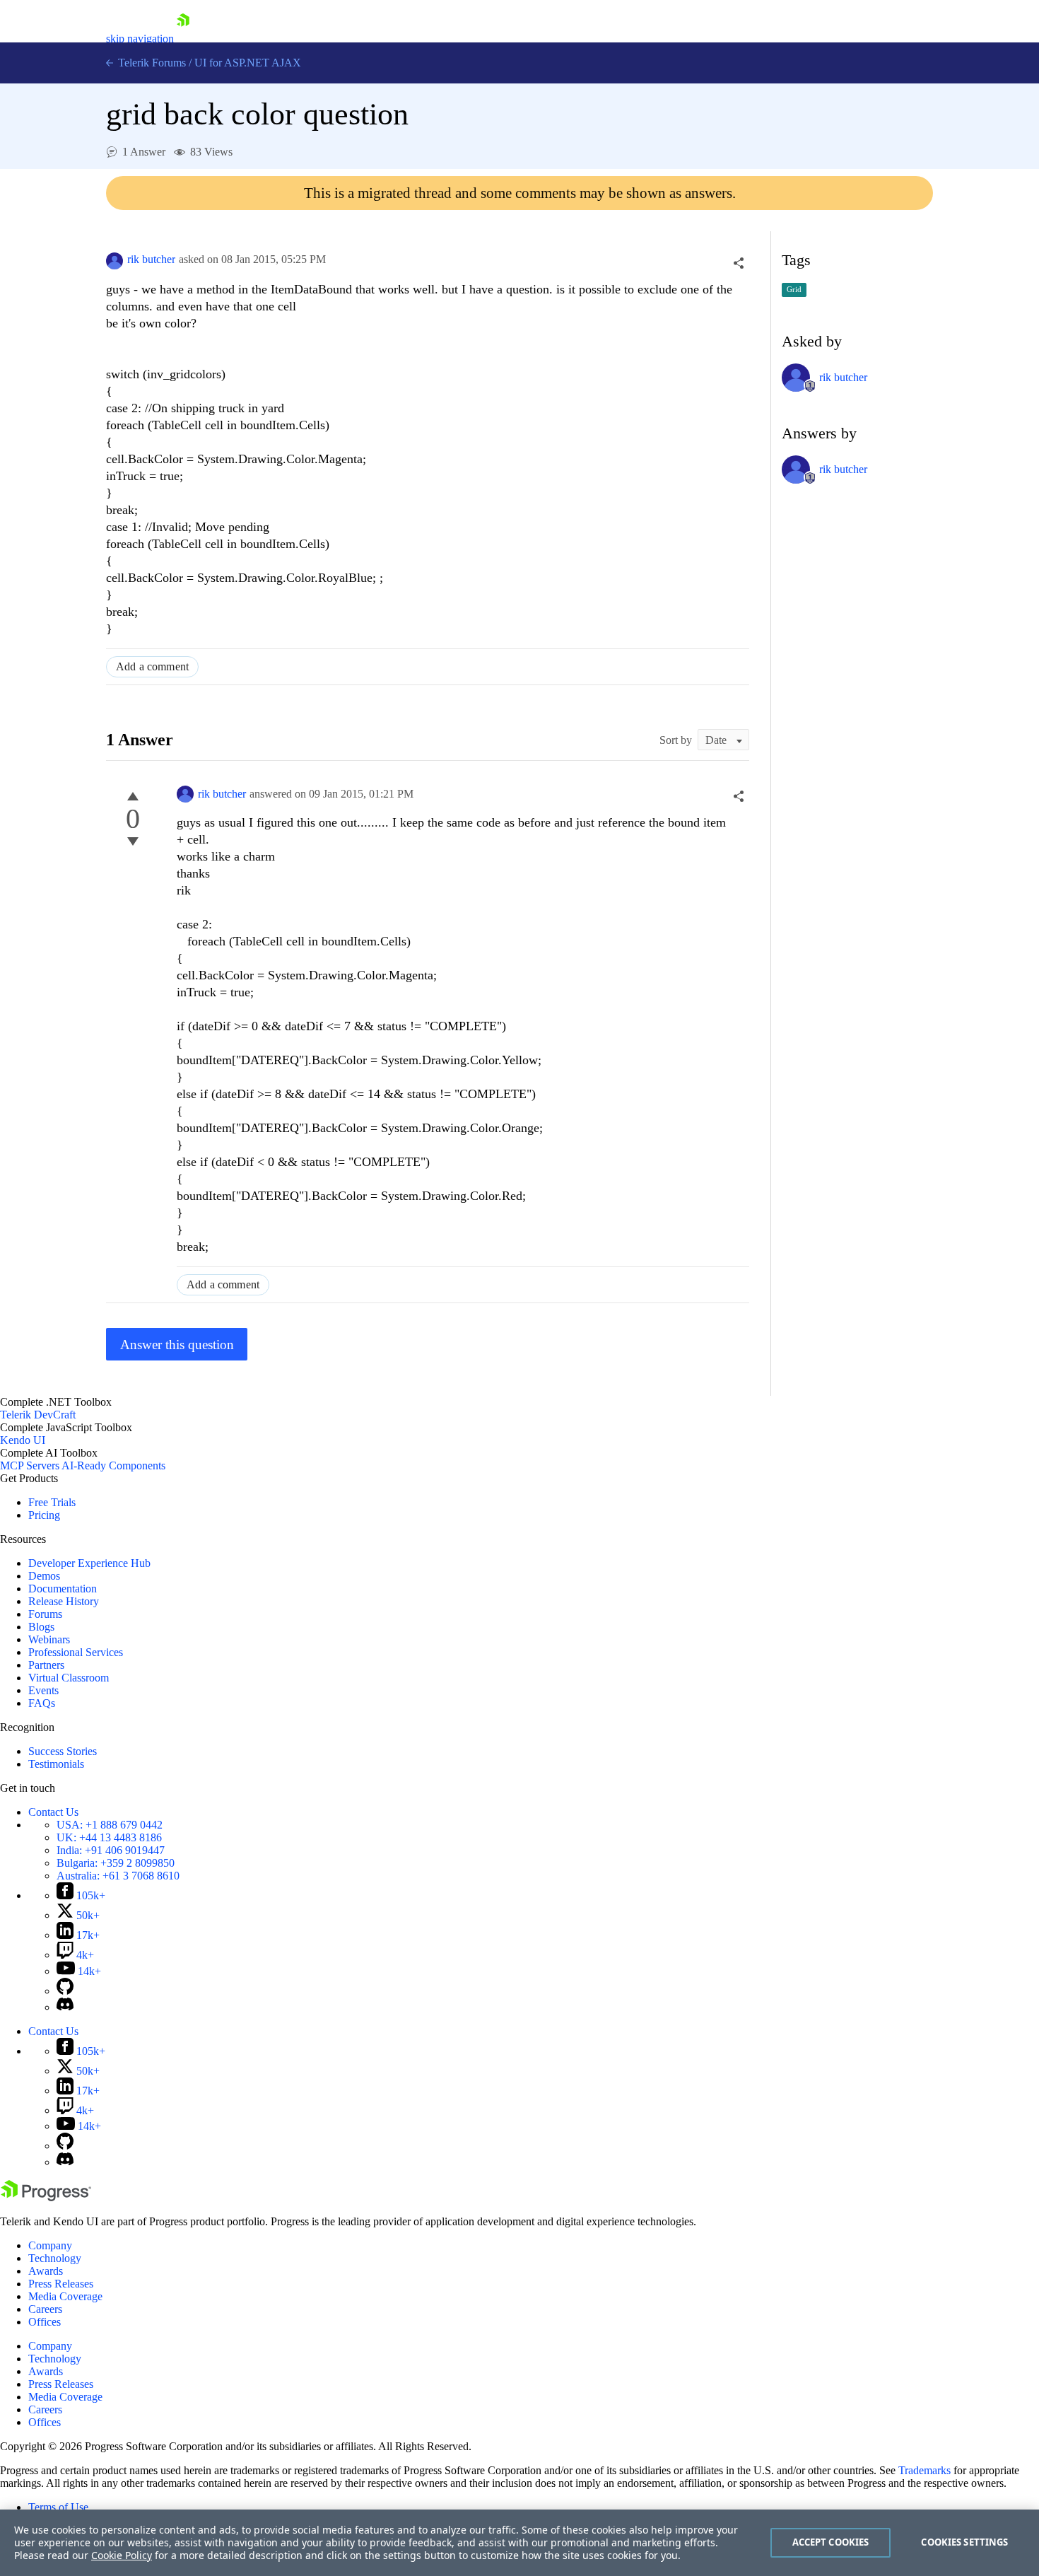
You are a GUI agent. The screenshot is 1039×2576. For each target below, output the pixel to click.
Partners (46, 1665)
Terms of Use (58, 2507)
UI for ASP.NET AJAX (248, 63)
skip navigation (140, 39)
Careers (45, 2309)
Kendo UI (23, 1440)
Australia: (118, 1876)
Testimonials (56, 1764)
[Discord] (65, 2007)
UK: (109, 1837)
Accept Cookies (831, 2542)
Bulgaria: (116, 1863)
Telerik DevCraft (38, 1415)
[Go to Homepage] (183, 39)
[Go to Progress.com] (46, 2197)
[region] (519, 2543)
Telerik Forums (151, 63)
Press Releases (61, 2284)
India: (111, 1850)
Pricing (44, 1515)
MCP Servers (30, 1465)
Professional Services (76, 1652)
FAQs (42, 1703)
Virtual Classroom (69, 1678)
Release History (64, 1601)
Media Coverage (65, 2296)
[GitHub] (65, 1991)
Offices (45, 2322)
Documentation (63, 1589)
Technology (55, 2258)
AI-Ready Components (113, 1465)
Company (50, 2245)
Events (43, 1690)
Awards (46, 2271)
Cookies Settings (964, 2542)
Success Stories (63, 1751)
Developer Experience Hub (89, 1563)
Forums (45, 1614)
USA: (110, 1825)
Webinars (49, 1639)
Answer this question (177, 1345)
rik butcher (151, 259)
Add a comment (152, 666)
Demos (44, 1576)
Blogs (41, 1627)
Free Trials (52, 1502)
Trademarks (924, 2470)
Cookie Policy (122, 2555)
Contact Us (53, 1812)
